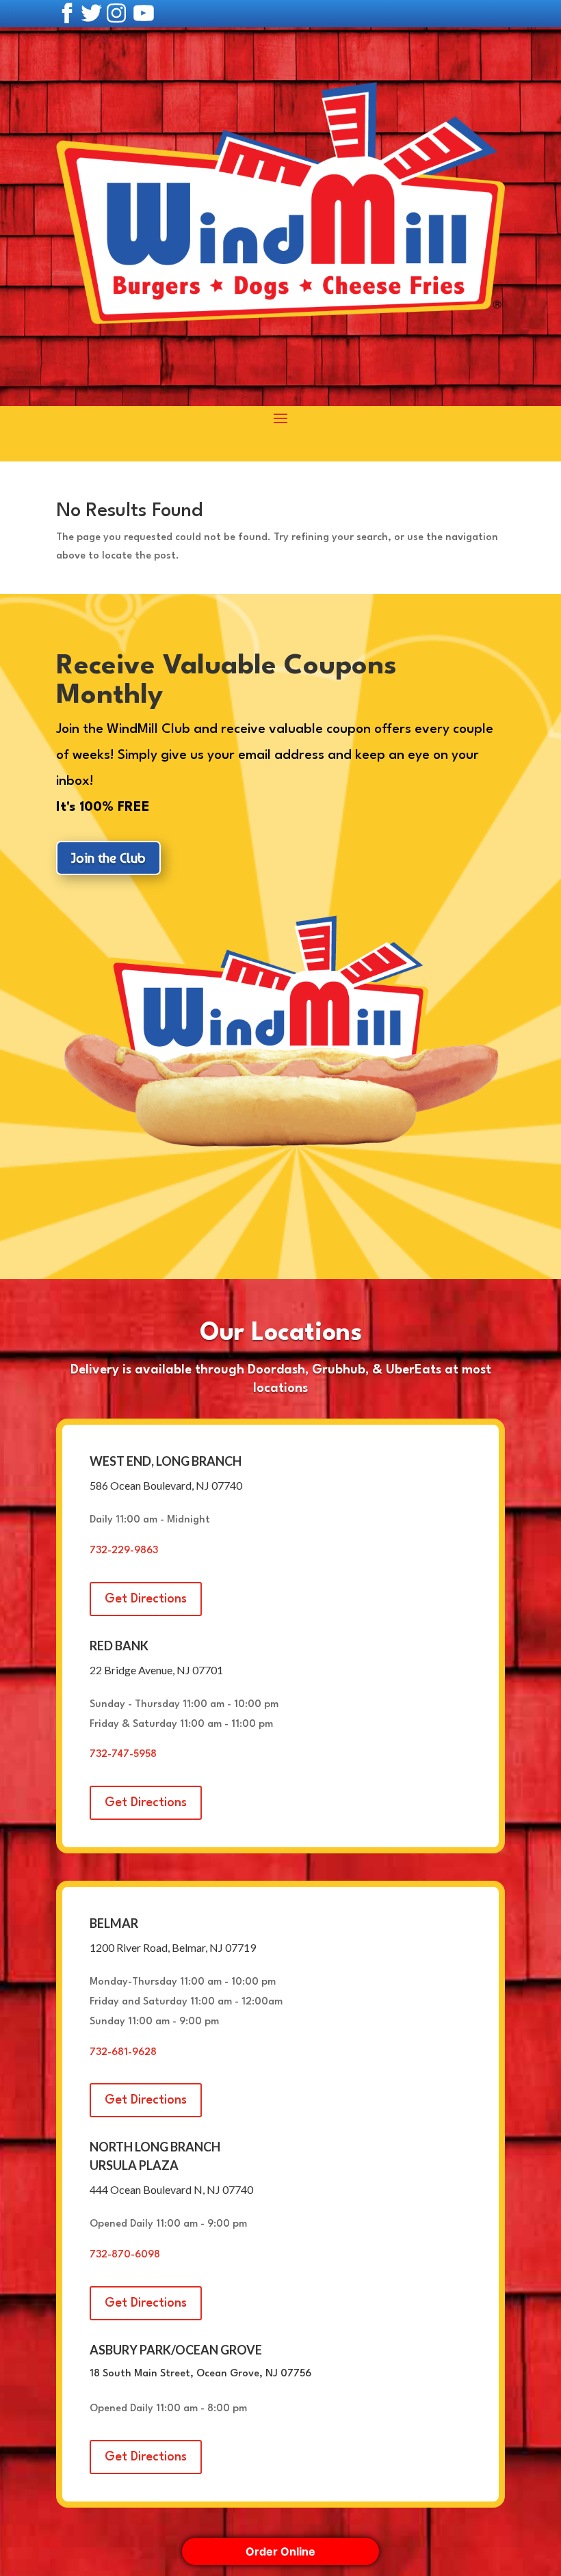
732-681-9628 (123, 2053)
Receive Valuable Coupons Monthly (226, 681)
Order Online (280, 2551)
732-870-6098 (125, 2255)
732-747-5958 (123, 1755)
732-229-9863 (124, 1551)
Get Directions (146, 1599)
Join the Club (108, 858)
